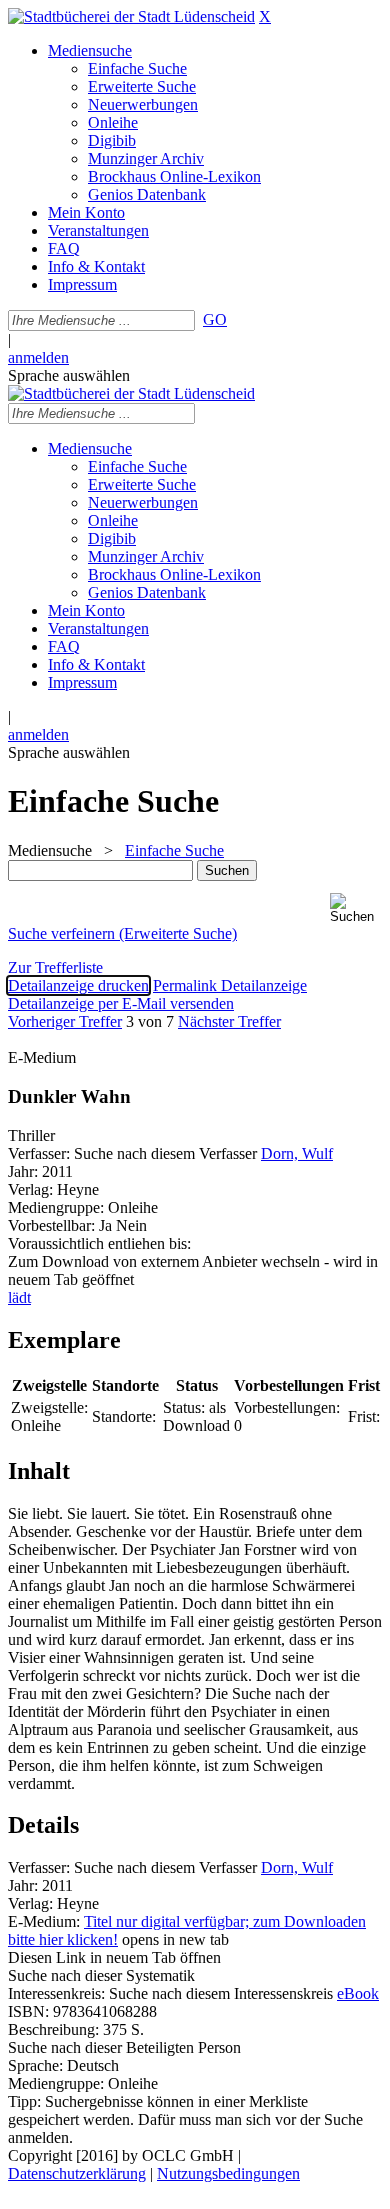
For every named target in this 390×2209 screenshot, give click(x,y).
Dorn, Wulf (297, 1153)
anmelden (38, 357)
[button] (356, 908)
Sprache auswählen (69, 375)
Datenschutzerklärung (77, 2173)
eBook (358, 1993)
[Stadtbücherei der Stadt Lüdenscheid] (131, 16)
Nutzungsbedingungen (228, 2173)
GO (215, 319)
